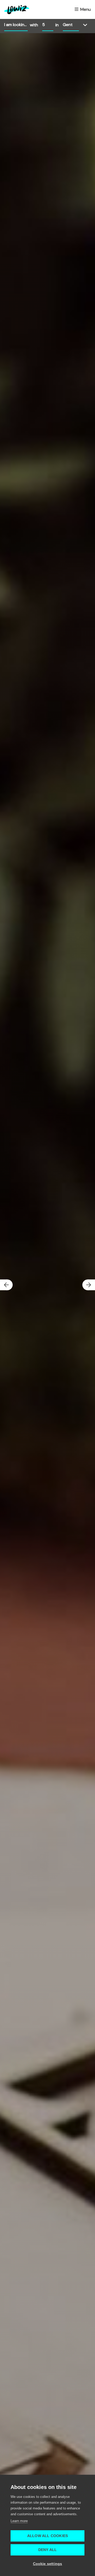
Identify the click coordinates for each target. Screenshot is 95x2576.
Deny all (48, 2550)
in (57, 25)
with (34, 25)
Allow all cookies (47, 2536)
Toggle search (87, 25)
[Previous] (6, 1285)
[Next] (89, 1285)
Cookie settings (48, 2564)
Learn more (19, 2521)
